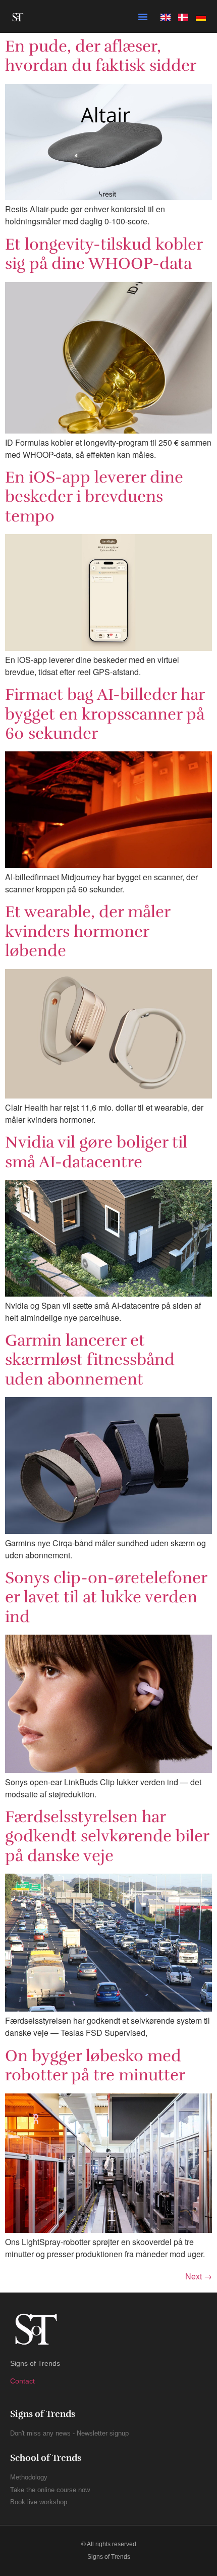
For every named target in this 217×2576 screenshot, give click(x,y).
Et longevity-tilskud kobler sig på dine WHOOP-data (104, 254)
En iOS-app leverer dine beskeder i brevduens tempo (94, 497)
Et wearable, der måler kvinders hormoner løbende (88, 931)
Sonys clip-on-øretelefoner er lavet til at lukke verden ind (106, 1597)
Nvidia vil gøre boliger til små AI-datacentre (96, 1152)
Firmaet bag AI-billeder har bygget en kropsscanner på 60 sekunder (105, 714)
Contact (22, 2381)
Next (199, 2276)
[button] (143, 17)
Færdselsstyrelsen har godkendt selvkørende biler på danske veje (107, 1836)
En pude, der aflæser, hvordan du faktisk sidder (101, 56)
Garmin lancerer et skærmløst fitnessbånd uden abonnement (90, 1360)
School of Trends (46, 2458)
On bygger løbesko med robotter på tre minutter (95, 2065)
